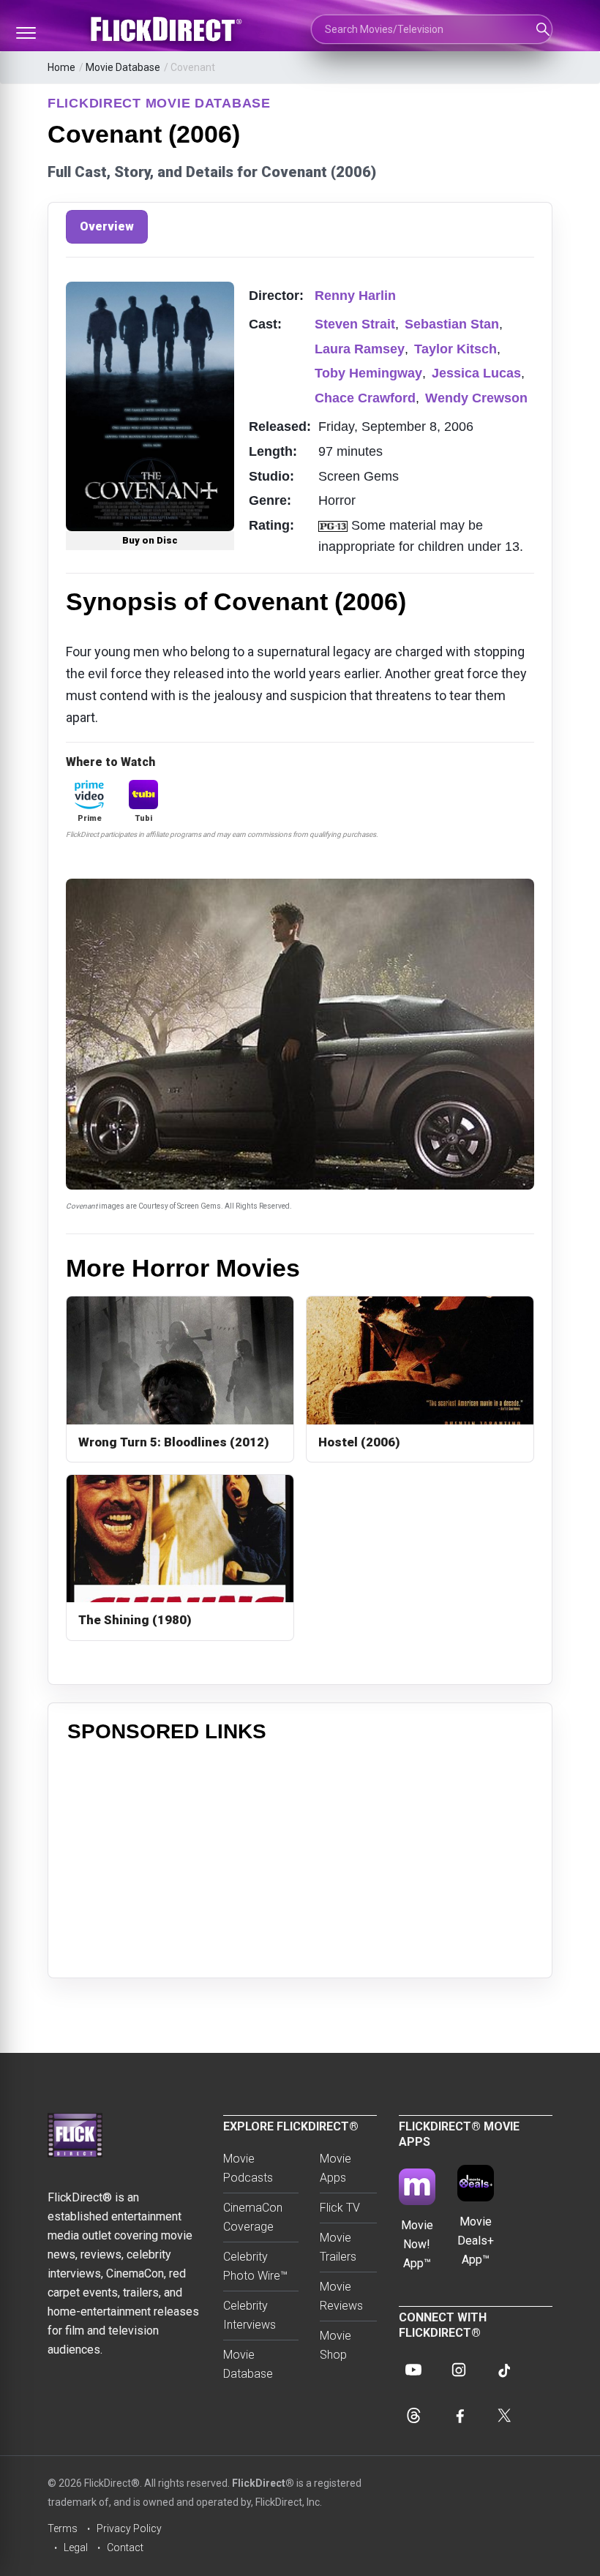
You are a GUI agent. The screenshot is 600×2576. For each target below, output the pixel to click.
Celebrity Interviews (250, 2315)
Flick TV (340, 2208)
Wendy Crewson (476, 398)
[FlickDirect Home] (168, 29)
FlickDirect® (263, 2483)
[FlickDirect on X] (504, 2415)
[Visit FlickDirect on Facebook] (459, 2415)
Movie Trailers (338, 2247)
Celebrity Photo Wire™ (255, 2266)
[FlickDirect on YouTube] (413, 2370)
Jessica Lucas (476, 373)
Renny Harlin (355, 296)
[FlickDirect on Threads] (413, 2415)
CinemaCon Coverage (253, 2217)
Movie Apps (335, 2168)
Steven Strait (355, 324)
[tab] (107, 227)
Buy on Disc (150, 540)
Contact (125, 2547)
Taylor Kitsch (455, 349)
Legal (76, 2547)
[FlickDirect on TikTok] (504, 2370)
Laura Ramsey (360, 349)
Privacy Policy (129, 2528)
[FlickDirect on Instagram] (459, 2370)
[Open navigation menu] (26, 33)
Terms (63, 2528)
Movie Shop (335, 2345)
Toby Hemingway (368, 373)
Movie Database (123, 67)
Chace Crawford (365, 398)
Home (61, 67)
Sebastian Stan (452, 324)
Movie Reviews (341, 2296)
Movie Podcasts (248, 2168)
